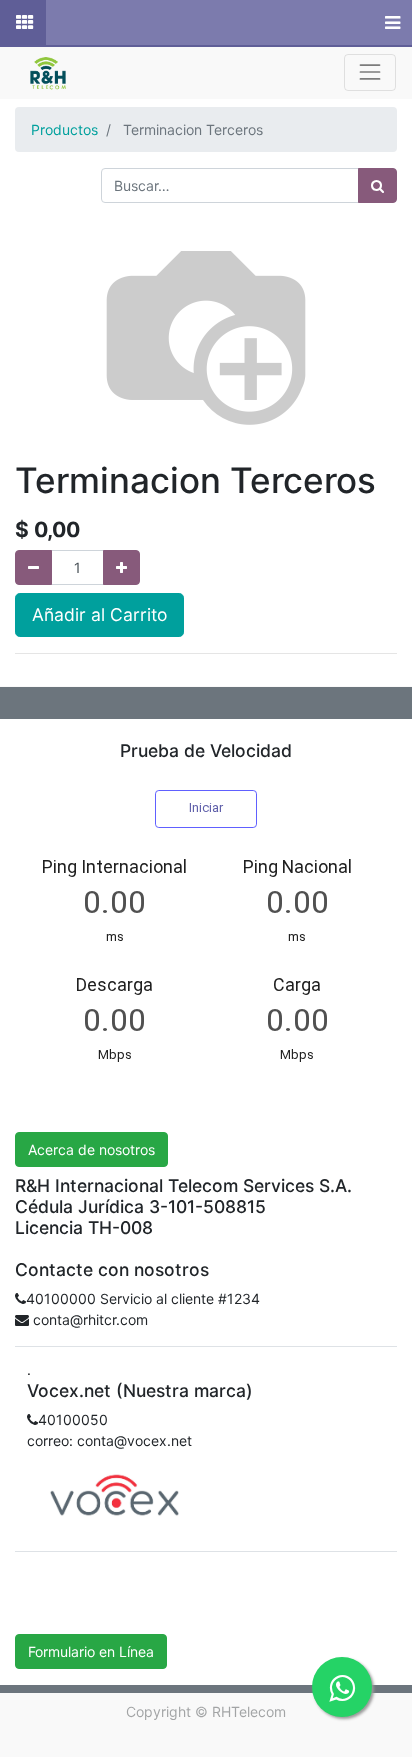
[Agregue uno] (121, 567)
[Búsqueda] (377, 185)
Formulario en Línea (91, 1651)
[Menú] (390, 23)
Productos (64, 129)
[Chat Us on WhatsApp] (342, 1687)
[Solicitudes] (23, 23)
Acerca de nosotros (91, 1149)
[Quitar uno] (33, 567)
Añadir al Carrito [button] (99, 614)
